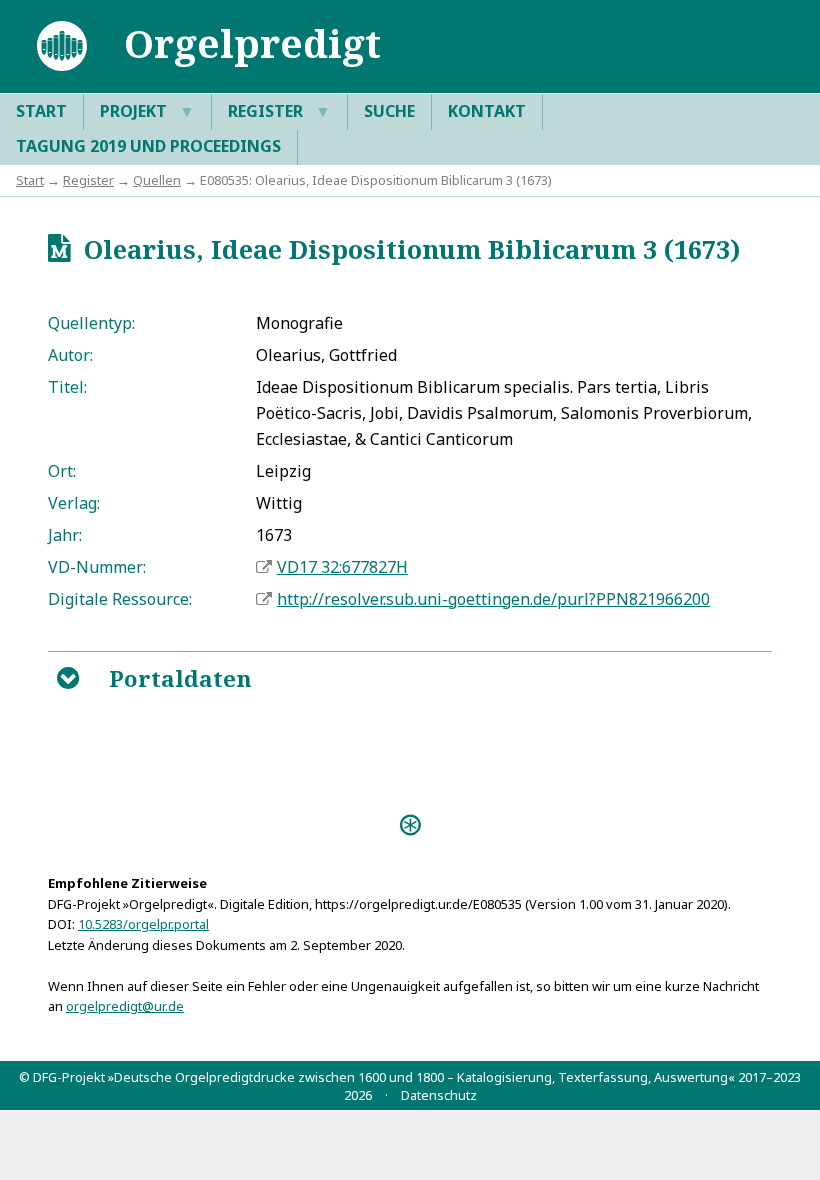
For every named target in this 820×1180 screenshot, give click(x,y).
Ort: (62, 471)
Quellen (157, 180)
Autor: (70, 355)
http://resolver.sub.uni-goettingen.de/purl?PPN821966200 (493, 599)
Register (279, 111)
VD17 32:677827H (342, 567)
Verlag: (74, 503)
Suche (389, 111)
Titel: (67, 387)
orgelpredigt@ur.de (125, 1006)
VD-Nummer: (97, 567)
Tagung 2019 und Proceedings (148, 146)
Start (41, 111)
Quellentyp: (91, 323)
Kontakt (487, 111)
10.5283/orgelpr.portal (143, 924)
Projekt (147, 111)
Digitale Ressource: (120, 599)
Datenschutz (439, 1095)
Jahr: (65, 535)
